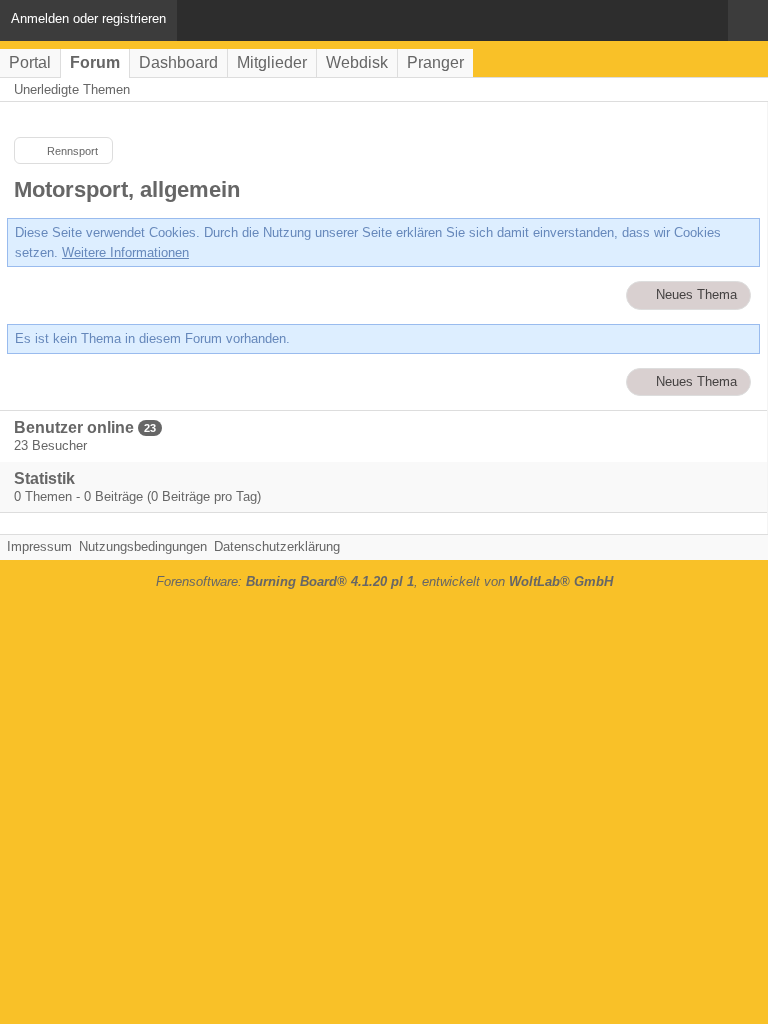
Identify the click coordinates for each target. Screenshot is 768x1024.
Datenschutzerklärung (277, 546)
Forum (95, 62)
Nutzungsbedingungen (143, 546)
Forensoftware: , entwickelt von (384, 581)
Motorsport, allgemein (127, 189)
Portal (30, 62)
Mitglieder (272, 62)
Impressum (39, 546)
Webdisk (357, 62)
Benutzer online (74, 427)
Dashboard (178, 62)
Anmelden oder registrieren (88, 18)
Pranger (435, 62)
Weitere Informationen (125, 252)
